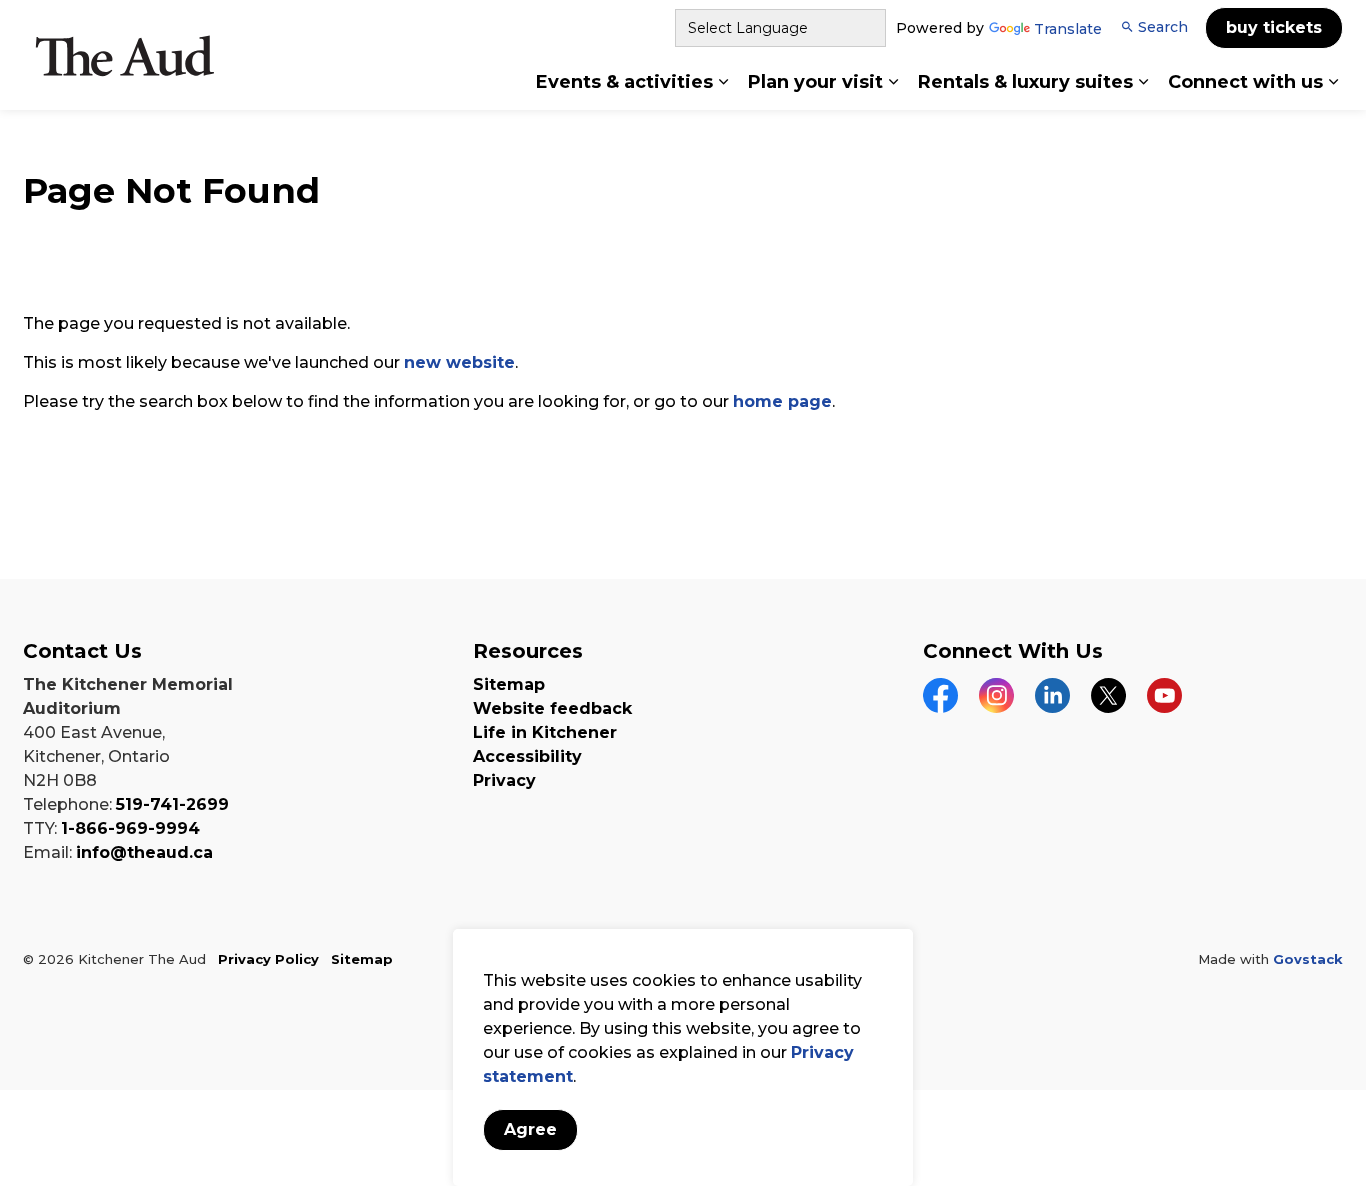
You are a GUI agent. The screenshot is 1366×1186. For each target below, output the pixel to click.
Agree (530, 1129)
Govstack (1308, 959)
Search (1163, 27)
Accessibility (527, 756)
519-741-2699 (172, 804)
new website (459, 362)
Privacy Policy (268, 959)
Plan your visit (815, 82)
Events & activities (624, 82)
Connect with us (1245, 82)
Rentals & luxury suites (1025, 82)
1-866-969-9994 (130, 828)
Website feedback (552, 708)
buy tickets (1274, 27)
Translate (1068, 30)
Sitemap (509, 684)
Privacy (504, 780)
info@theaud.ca (144, 852)
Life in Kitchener (545, 732)
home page (782, 401)
